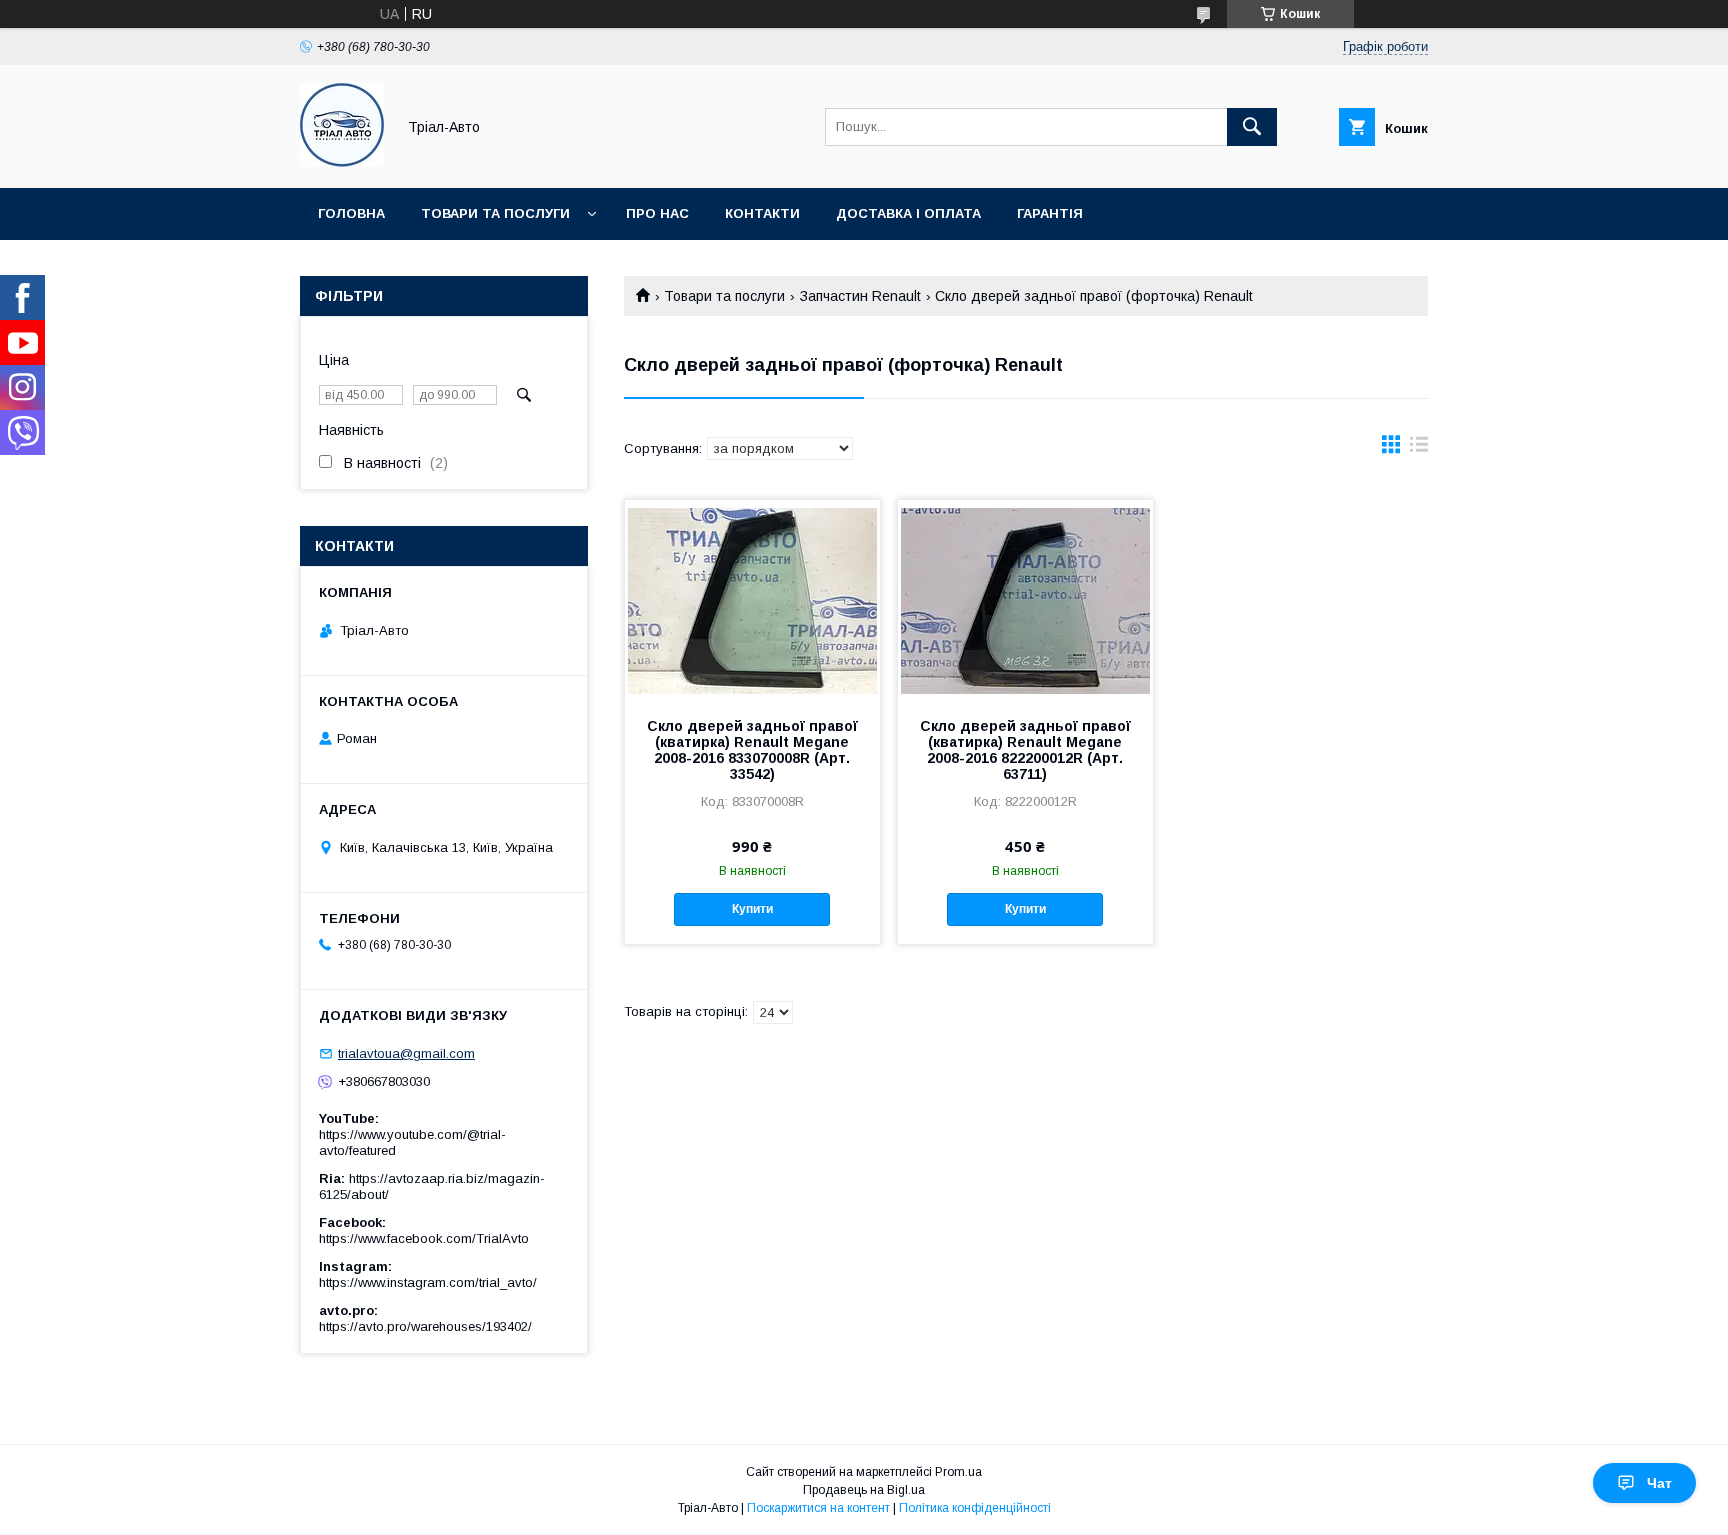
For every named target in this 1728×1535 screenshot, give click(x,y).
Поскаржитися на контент (818, 1508)
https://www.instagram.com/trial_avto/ (428, 1282)
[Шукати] (1252, 127)
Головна (351, 213)
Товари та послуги (495, 213)
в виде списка (1419, 449)
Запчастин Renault (860, 296)
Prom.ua (958, 1472)
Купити (752, 909)
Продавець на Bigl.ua (864, 1490)
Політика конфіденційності (975, 1508)
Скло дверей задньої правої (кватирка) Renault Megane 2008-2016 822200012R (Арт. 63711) (1025, 750)
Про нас (657, 213)
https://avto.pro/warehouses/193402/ (425, 1326)
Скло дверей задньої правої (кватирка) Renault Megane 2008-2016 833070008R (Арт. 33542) (752, 750)
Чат (1659, 1483)
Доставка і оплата (908, 213)
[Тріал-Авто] (342, 162)
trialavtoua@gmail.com (406, 1053)
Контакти (762, 213)
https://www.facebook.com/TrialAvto (424, 1238)
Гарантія (1050, 213)
